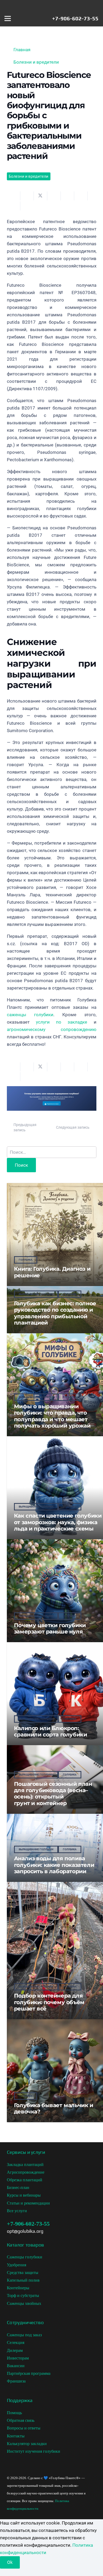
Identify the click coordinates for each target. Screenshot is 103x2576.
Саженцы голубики (25, 2257)
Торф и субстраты (23, 2295)
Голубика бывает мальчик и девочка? (54, 2108)
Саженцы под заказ (24, 2335)
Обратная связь (21, 2420)
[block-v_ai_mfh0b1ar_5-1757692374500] (52, 1109)
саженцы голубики (30, 1015)
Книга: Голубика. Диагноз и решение (52, 1272)
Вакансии (16, 2366)
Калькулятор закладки (27, 2444)
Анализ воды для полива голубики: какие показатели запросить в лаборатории (54, 1865)
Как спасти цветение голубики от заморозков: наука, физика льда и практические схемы (58, 1522)
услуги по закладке (62, 1022)
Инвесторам (18, 2358)
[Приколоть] (67, 196)
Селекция (16, 2342)
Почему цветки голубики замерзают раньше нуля (50, 1628)
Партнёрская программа (29, 2373)
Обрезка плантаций (25, 2180)
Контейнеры (18, 2288)
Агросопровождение (26, 2172)
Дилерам (15, 2350)
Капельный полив (23, 2280)
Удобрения (17, 2265)
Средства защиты (23, 2273)
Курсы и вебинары (24, 2195)
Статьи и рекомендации (28, 2203)
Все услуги (17, 2211)
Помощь (14, 2413)
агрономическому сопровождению (52, 1029)
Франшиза (16, 2381)
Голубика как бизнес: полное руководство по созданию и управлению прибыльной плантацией (55, 1313)
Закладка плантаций (25, 2165)
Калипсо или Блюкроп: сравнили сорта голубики (51, 1731)
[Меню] (8, 18)
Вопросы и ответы (24, 2428)
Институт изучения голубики (34, 2451)
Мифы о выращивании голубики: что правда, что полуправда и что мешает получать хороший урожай (52, 1416)
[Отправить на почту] (14, 196)
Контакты (16, 2436)
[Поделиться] (27, 196)
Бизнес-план (18, 2188)
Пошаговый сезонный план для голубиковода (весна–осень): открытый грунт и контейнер (53, 1793)
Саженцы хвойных (24, 2303)
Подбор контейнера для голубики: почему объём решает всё (49, 2002)
